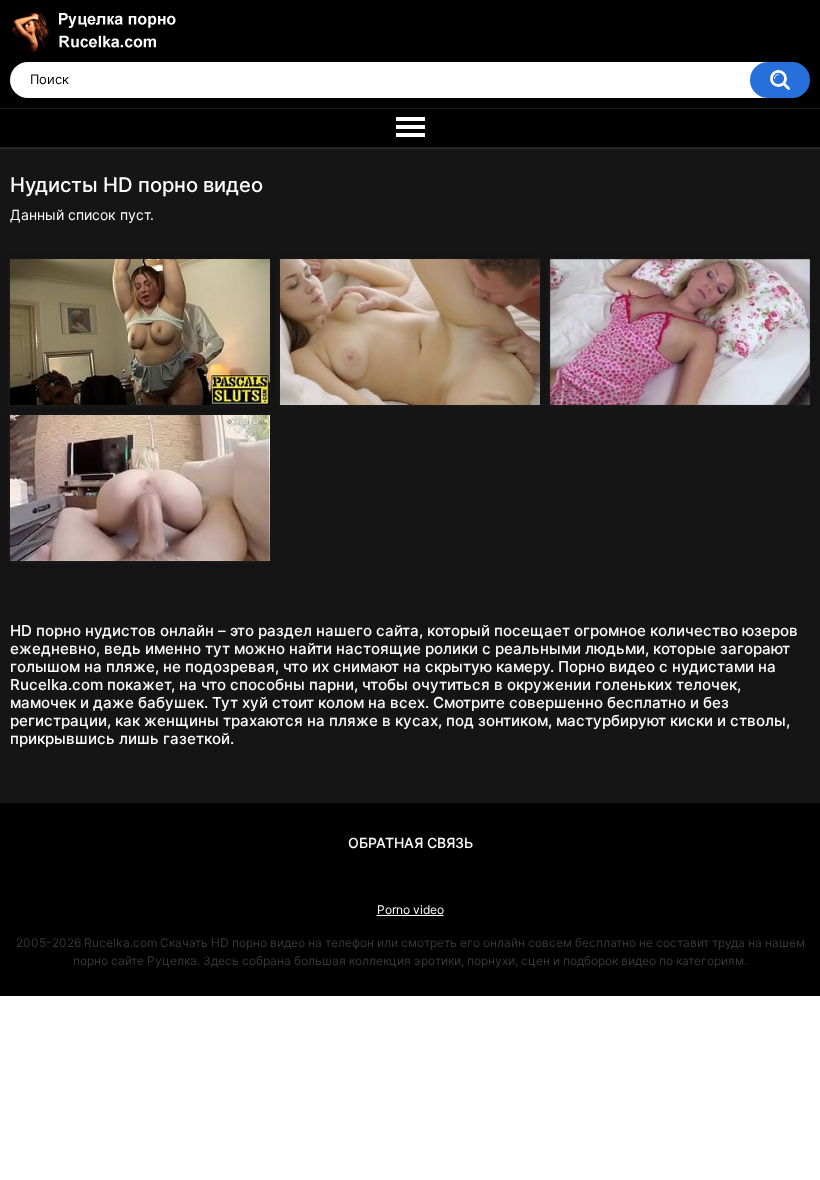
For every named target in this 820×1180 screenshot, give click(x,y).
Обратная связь (410, 842)
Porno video (410, 909)
